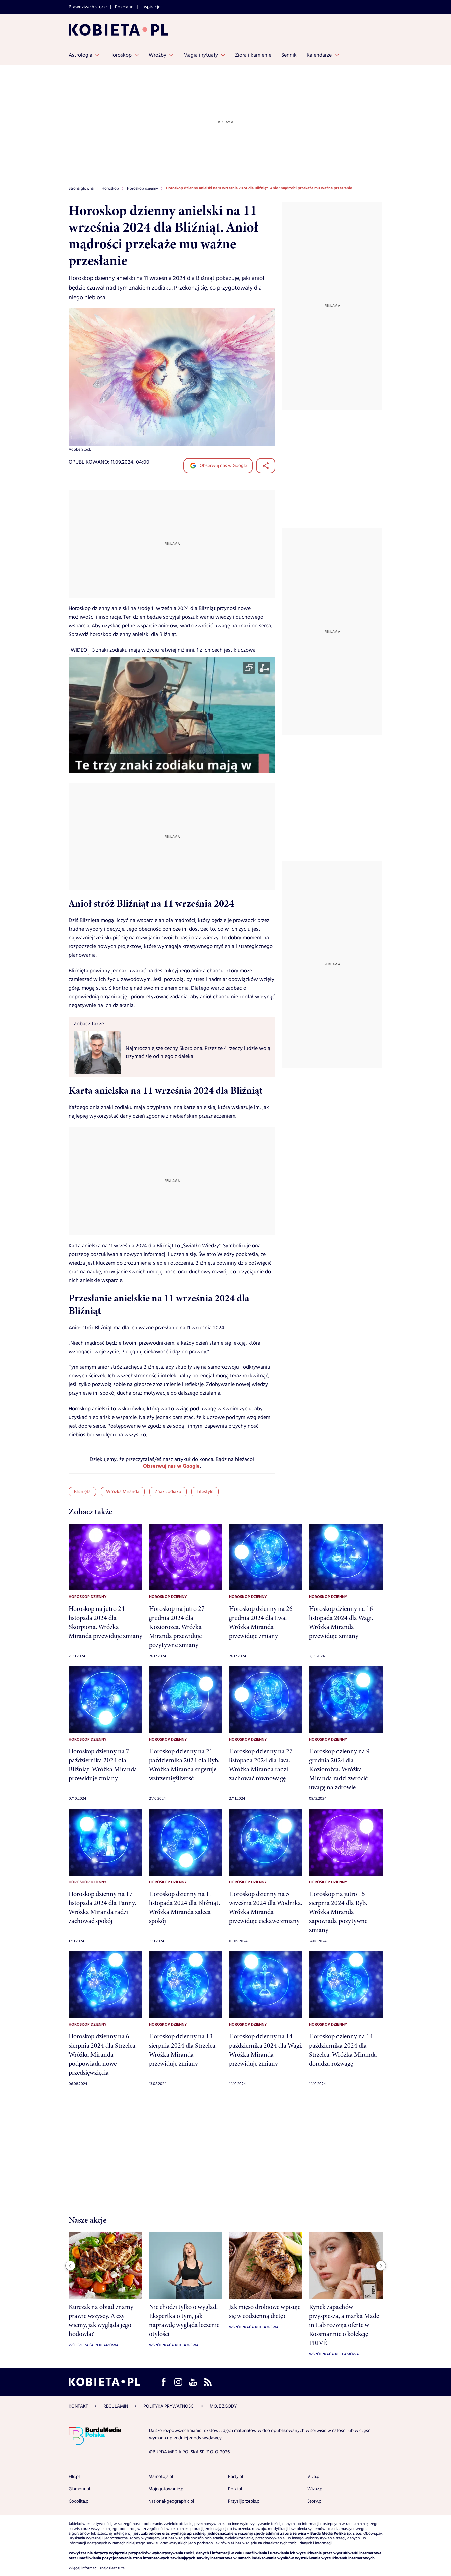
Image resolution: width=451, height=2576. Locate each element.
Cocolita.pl (79, 2501)
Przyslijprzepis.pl (244, 2501)
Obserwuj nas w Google (223, 466)
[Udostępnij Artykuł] (266, 466)
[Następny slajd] (381, 2266)
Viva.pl (314, 2477)
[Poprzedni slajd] (70, 2266)
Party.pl (236, 2477)
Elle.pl (74, 2477)
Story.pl (315, 2501)
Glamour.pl (79, 2489)
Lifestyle (205, 1492)
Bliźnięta (82, 1492)
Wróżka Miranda (123, 1492)
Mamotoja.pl (161, 2477)
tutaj (122, 2568)
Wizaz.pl (315, 2489)
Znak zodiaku (168, 1492)
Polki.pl (235, 2489)
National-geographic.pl (171, 2501)
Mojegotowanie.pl (166, 2489)
